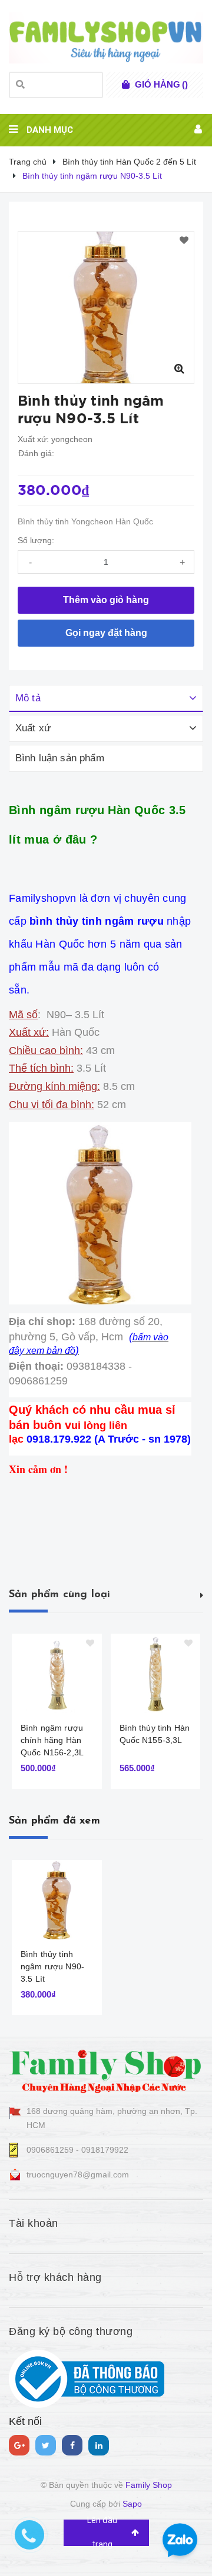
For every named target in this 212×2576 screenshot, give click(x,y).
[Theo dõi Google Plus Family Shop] (19, 2445)
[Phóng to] (179, 369)
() (161, 84)
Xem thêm (202, 1594)
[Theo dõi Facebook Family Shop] (72, 2445)
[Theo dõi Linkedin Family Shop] (99, 2445)
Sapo (132, 2504)
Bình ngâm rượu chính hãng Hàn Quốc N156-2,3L (52, 1740)
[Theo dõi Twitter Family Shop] (46, 2445)
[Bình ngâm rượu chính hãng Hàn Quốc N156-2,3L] (57, 1673)
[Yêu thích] (184, 241)
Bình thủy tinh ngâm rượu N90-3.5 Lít (52, 1966)
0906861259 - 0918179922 (77, 2150)
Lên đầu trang (102, 2533)
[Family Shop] (106, 2069)
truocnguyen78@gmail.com (78, 2174)
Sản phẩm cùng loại (59, 1595)
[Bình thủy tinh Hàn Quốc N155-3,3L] (156, 1673)
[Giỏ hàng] (126, 85)
